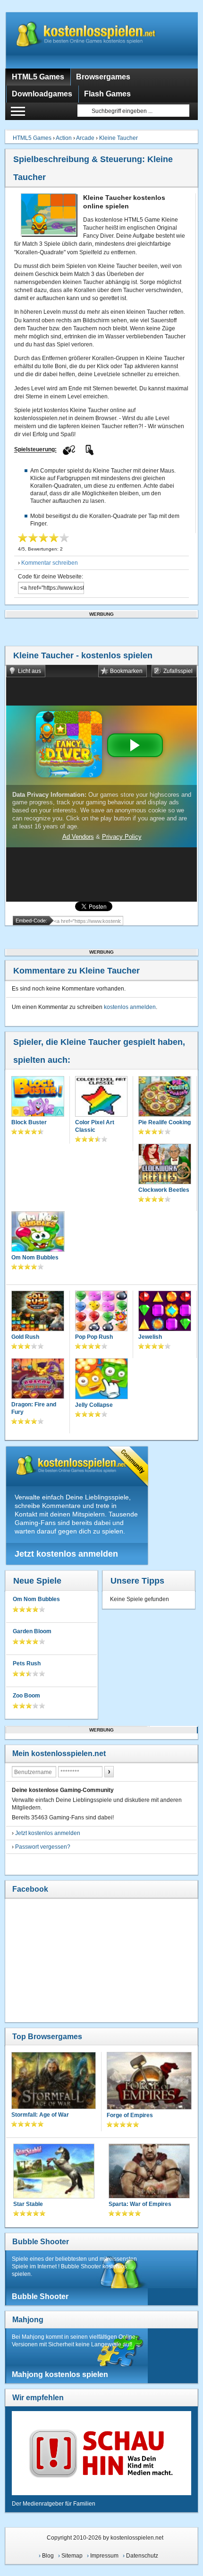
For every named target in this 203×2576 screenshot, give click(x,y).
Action (64, 138)
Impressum (104, 2556)
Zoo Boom (26, 1696)
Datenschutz (142, 2556)
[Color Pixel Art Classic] (101, 1097)
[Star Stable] (54, 2172)
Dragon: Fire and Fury (34, 1408)
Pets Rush (27, 1663)
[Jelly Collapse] (102, 1380)
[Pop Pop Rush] (101, 1312)
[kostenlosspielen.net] (102, 40)
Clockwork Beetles (164, 1190)
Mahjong (28, 2320)
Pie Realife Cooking (165, 1122)
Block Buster (29, 1122)
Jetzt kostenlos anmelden (66, 1554)
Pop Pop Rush (94, 1337)
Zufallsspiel (178, 671)
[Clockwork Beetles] (165, 1165)
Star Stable (28, 2204)
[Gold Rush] (38, 1312)
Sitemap (72, 2556)
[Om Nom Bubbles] (38, 1233)
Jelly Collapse (94, 1405)
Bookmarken (126, 671)
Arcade (85, 138)
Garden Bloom (32, 1631)
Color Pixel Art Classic (95, 1126)
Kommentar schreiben (50, 563)
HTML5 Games (32, 138)
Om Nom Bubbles (35, 1258)
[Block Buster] (38, 1097)
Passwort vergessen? (43, 1847)
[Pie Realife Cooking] (165, 1097)
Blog (48, 2556)
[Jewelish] (165, 1312)
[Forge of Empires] (149, 2082)
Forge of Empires (130, 2115)
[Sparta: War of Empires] (149, 2172)
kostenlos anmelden (130, 1007)
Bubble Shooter (41, 2242)
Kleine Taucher (118, 138)
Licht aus (30, 671)
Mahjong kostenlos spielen (60, 2374)
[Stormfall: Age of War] (54, 2081)
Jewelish (150, 1337)
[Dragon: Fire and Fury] (38, 1379)
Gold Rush (25, 1337)
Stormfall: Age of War (40, 2115)
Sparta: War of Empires (140, 2204)
